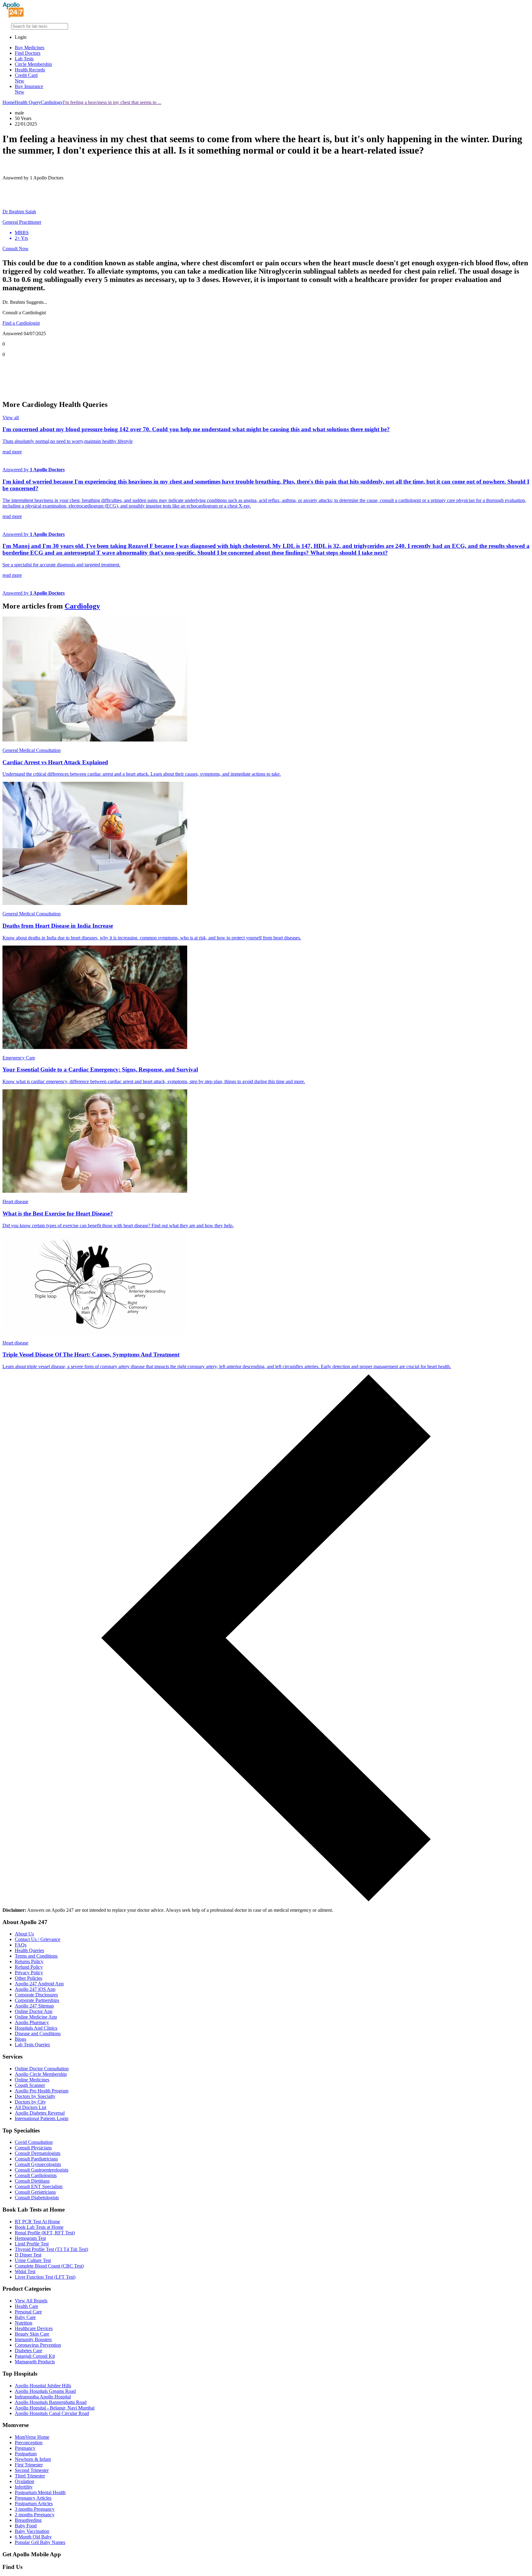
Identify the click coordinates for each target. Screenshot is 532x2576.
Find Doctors (28, 53)
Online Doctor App (34, 2011)
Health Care (26, 2306)
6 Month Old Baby (33, 2537)
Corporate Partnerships (37, 2000)
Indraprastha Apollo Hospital (43, 2397)
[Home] (13, 16)
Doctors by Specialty (35, 2096)
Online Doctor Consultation (42, 2069)
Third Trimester (30, 2476)
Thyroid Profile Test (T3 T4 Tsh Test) (51, 2249)
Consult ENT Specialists (39, 2186)
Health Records (30, 70)
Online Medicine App (36, 2017)
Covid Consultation (34, 2142)
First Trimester (29, 2465)
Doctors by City (30, 2102)
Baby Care (25, 2317)
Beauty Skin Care (32, 2334)
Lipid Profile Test (32, 2244)
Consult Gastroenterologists (42, 2170)
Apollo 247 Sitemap (34, 2006)
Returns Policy (29, 1961)
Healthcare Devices (34, 2328)
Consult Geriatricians (35, 2192)
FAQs (21, 1945)
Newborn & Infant (33, 2459)
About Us (24, 1934)
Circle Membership (33, 64)
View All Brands (31, 2301)
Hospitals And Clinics (36, 2028)
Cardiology (52, 102)
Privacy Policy (29, 1973)
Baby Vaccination (32, 2531)
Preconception (29, 2443)
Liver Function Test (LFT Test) (45, 2277)
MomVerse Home (32, 2437)
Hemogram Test (30, 2238)
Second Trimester (32, 2470)
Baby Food (26, 2526)
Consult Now (16, 249)
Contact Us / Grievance (38, 1939)
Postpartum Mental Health (40, 2492)
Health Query (28, 102)
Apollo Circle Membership (41, 2074)
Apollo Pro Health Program (42, 2091)
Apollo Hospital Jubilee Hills (43, 2386)
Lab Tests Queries (32, 2045)
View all (11, 418)
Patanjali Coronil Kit (35, 2356)
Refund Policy (29, 1967)
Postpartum (26, 2454)
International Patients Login (42, 2118)
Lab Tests (24, 59)
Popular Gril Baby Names (40, 2542)
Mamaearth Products (35, 2362)
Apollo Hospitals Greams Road (45, 2391)
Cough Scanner (30, 2085)
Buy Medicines (30, 48)
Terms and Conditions (36, 1956)
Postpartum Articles (34, 2504)
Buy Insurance (29, 89)
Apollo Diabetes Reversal (40, 2113)
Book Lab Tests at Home (39, 2227)
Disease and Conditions (38, 2033)
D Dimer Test (28, 2255)
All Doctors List (30, 2107)
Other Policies (28, 1978)
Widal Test (25, 2271)
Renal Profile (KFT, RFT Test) (45, 2233)
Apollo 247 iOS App (35, 1989)
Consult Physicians (33, 2148)
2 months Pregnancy (35, 2515)
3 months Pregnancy (35, 2509)
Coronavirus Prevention (38, 2345)
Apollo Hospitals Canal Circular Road (52, 2413)
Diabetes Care (28, 2351)
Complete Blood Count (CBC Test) (49, 2266)
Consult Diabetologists (37, 2198)
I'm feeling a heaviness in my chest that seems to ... (112, 102)
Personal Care (28, 2312)
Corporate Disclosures (36, 1995)
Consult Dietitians (32, 2181)
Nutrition (24, 2323)
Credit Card (26, 78)
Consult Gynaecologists (38, 2164)
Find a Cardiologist (21, 323)
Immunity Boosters (33, 2339)
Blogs (20, 2039)
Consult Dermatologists (38, 2153)
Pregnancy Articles (33, 2498)
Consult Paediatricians (36, 2159)
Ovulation (24, 2481)
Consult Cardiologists (36, 2175)
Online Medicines (32, 2080)
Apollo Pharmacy (32, 2022)
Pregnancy (25, 2448)
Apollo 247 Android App (39, 1984)
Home (8, 102)
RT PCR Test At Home (37, 2222)
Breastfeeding (28, 2520)
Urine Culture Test (33, 2260)
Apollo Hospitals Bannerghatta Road (51, 2402)
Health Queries (29, 1950)
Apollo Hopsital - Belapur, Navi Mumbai (55, 2408)
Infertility (24, 2487)
